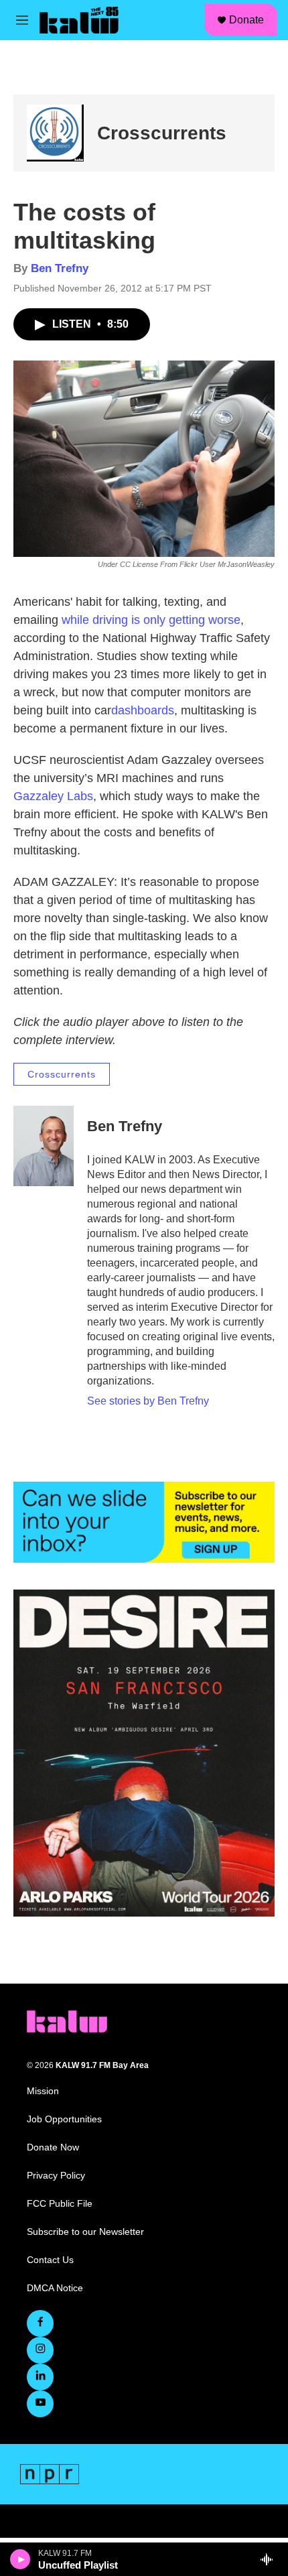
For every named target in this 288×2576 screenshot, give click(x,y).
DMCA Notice (55, 2288)
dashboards (143, 710)
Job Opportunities (64, 2119)
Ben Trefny (60, 268)
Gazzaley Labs (53, 796)
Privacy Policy (56, 2176)
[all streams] (270, 2559)
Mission (43, 2091)
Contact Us (50, 2260)
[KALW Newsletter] (144, 1523)
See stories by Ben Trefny (148, 1401)
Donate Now (53, 2147)
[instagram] (40, 2350)
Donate (246, 20)
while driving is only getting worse (149, 620)
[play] (20, 2559)
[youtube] (40, 2404)
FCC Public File (60, 2204)
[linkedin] (40, 2377)
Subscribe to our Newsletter (85, 2232)
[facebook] (40, 2323)
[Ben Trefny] (44, 1146)
